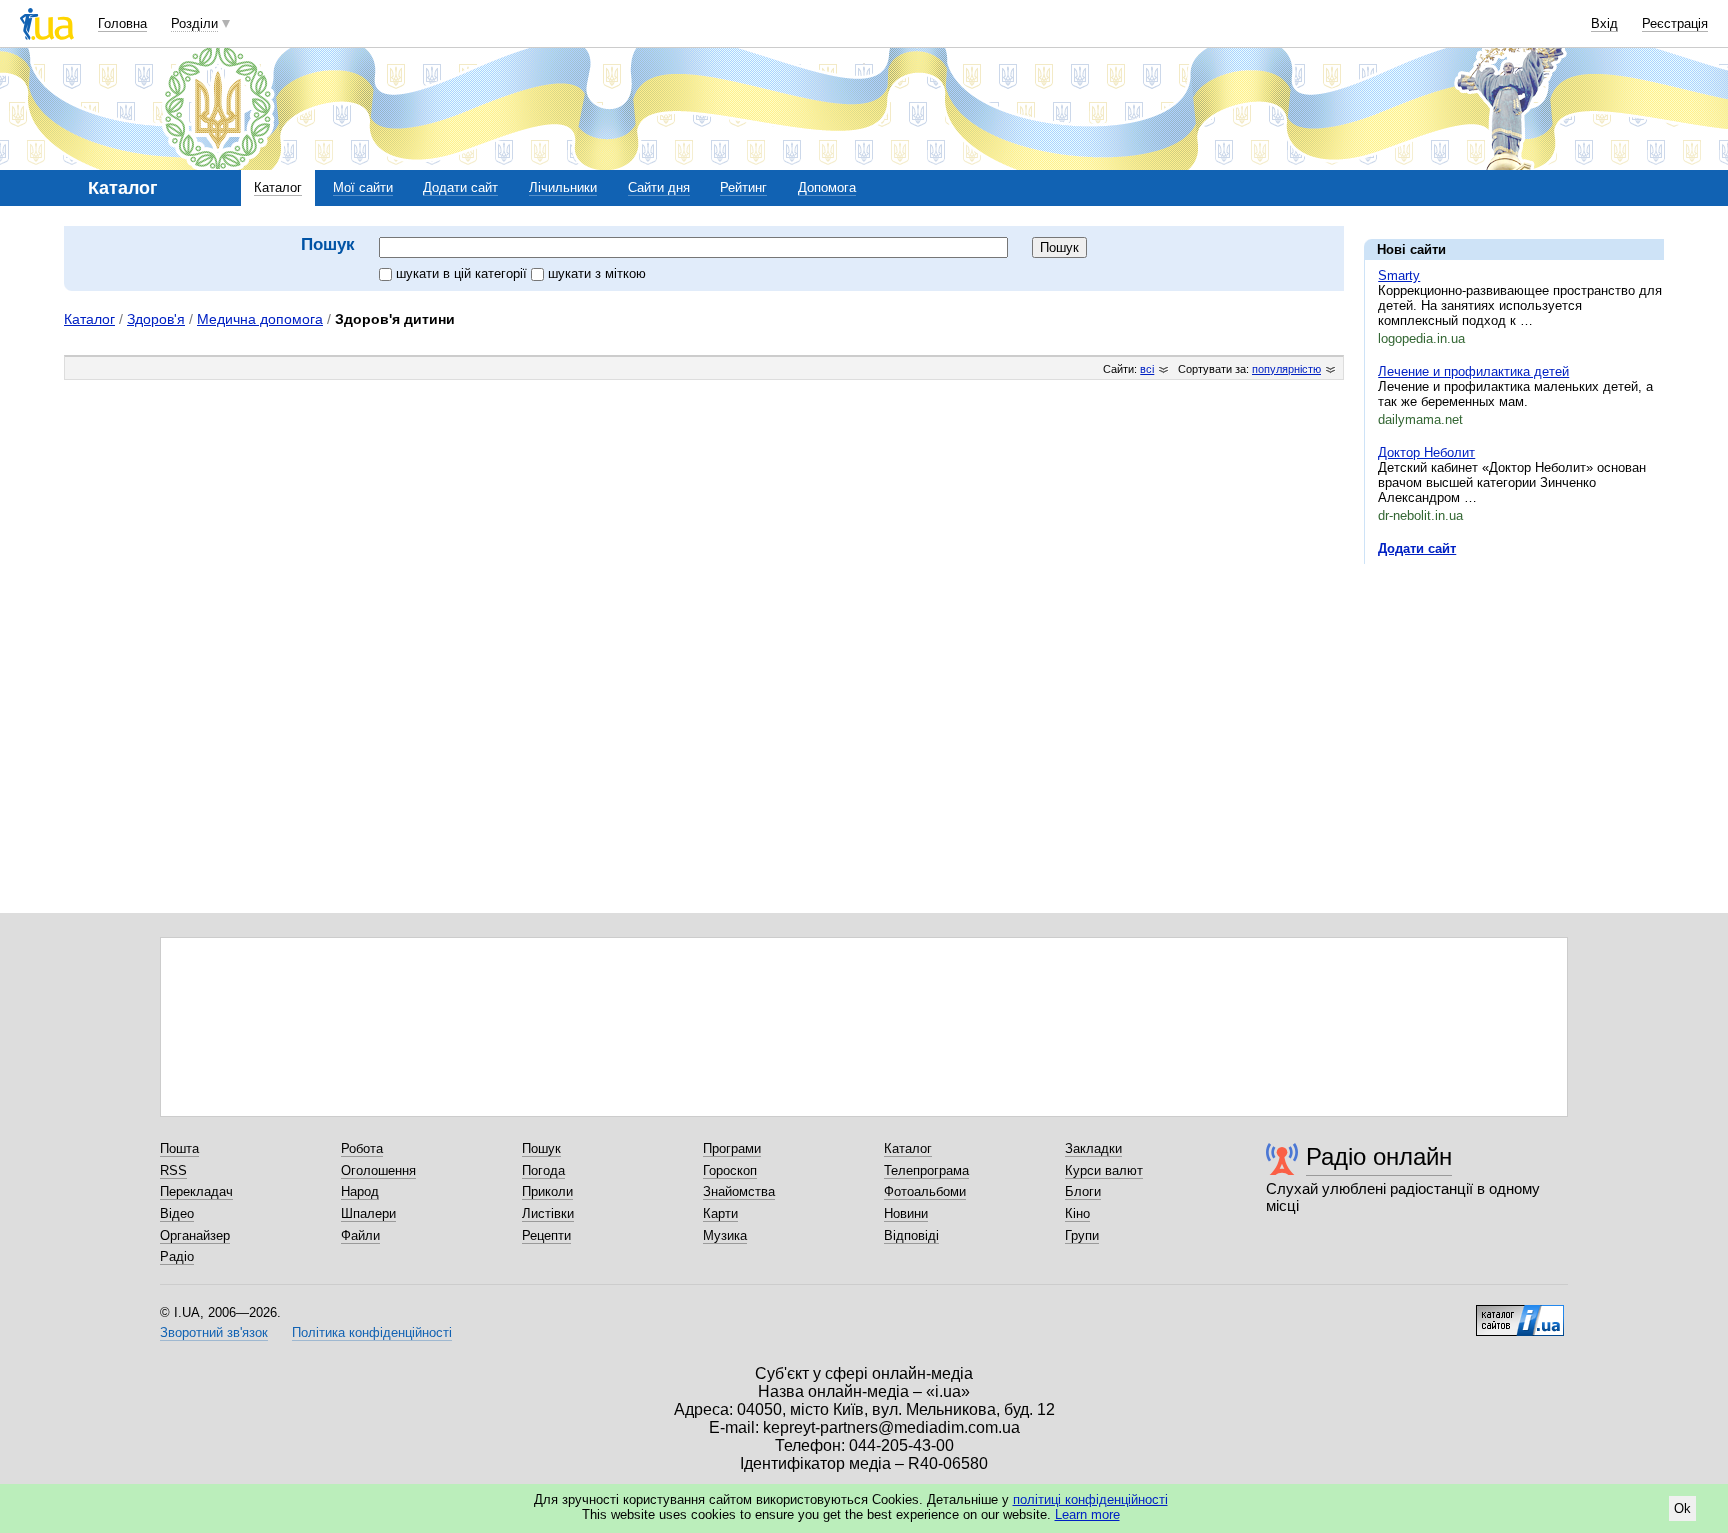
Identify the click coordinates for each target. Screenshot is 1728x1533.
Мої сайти (363, 187)
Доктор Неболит (1426, 452)
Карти (720, 1213)
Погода (543, 1170)
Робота (362, 1148)
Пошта (179, 1148)
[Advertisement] (1514, 702)
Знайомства (739, 1191)
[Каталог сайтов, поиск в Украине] (1520, 1313)
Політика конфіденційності (372, 1332)
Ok (1682, 1508)
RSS (173, 1170)
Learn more (1087, 1514)
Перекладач (196, 1191)
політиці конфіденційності (1090, 1499)
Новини (906, 1213)
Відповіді (911, 1235)
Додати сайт (460, 187)
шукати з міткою (597, 273)
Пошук (541, 1148)
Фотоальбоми (925, 1191)
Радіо (177, 1256)
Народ (360, 1191)
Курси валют (1104, 1170)
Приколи (547, 1191)
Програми (732, 1148)
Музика (725, 1235)
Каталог (278, 187)
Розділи (194, 23)
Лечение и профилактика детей (1473, 371)
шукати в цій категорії (463, 273)
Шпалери (368, 1213)
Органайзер (195, 1235)
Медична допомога (260, 319)
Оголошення (378, 1170)
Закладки (1093, 1148)
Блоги (1083, 1191)
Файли (360, 1235)
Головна (122, 23)
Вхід (1604, 23)
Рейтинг (743, 187)
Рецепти (546, 1235)
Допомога (827, 187)
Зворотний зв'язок (214, 1332)
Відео (177, 1213)
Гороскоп (730, 1170)
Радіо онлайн (1379, 1156)
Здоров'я (156, 319)
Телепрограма (926, 1170)
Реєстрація (1675, 23)
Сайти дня (659, 187)
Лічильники (563, 187)
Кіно (1077, 1213)
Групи (1082, 1235)
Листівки (548, 1213)
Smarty (1399, 275)
